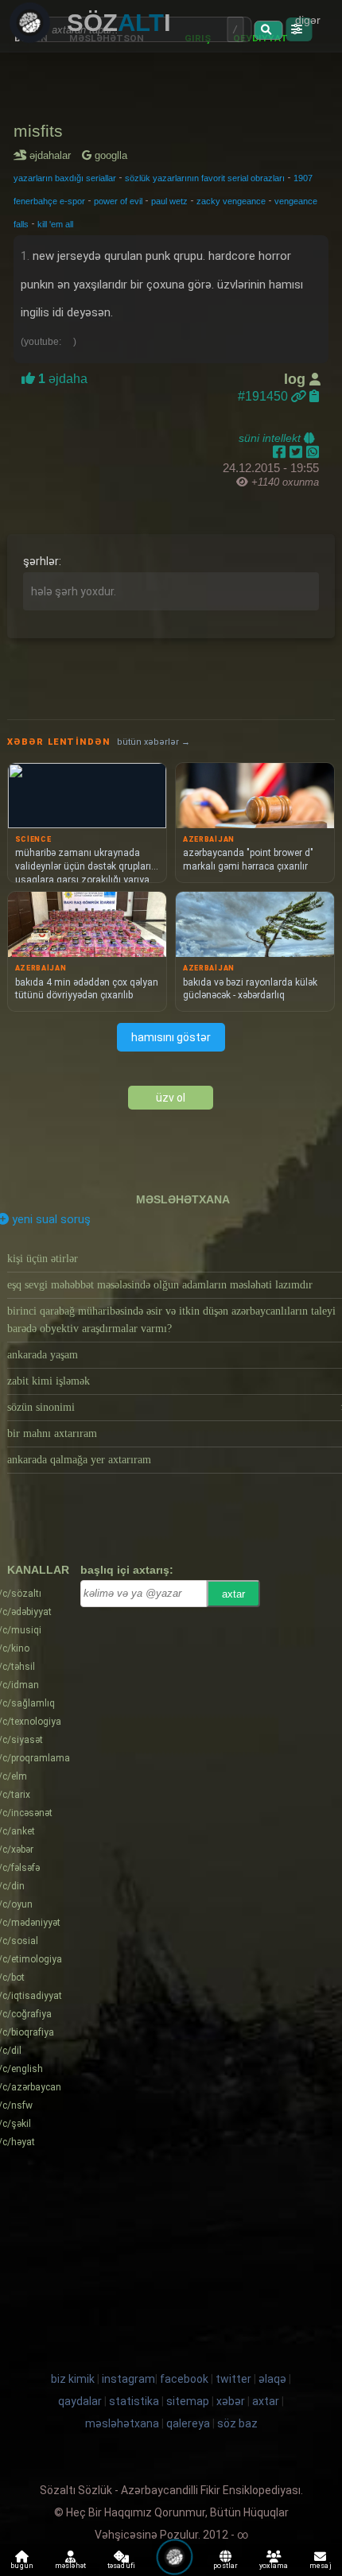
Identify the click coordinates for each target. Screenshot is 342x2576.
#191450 (264, 396)
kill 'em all (55, 224)
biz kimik (74, 2379)
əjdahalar (53, 155)
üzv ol (171, 1098)
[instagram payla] (298, 452)
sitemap (188, 2401)
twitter (233, 2379)
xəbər (231, 2401)
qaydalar (80, 2401)
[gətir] (268, 30)
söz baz (237, 2423)
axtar (233, 1594)
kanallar (38, 1570)
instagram (128, 2379)
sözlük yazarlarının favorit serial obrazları (205, 178)
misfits (38, 131)
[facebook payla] (281, 452)
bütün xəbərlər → (154, 742)
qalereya (188, 2423)
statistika (134, 2401)
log (297, 379)
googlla (109, 155)
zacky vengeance (231, 201)
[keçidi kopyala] (314, 396)
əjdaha (61, 379)
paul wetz (169, 201)
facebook (184, 2379)
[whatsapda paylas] (313, 452)
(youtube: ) (49, 342)
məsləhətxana (183, 1199)
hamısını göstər (171, 1037)
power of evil (118, 201)
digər (308, 20)
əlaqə (272, 2379)
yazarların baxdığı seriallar (65, 178)
